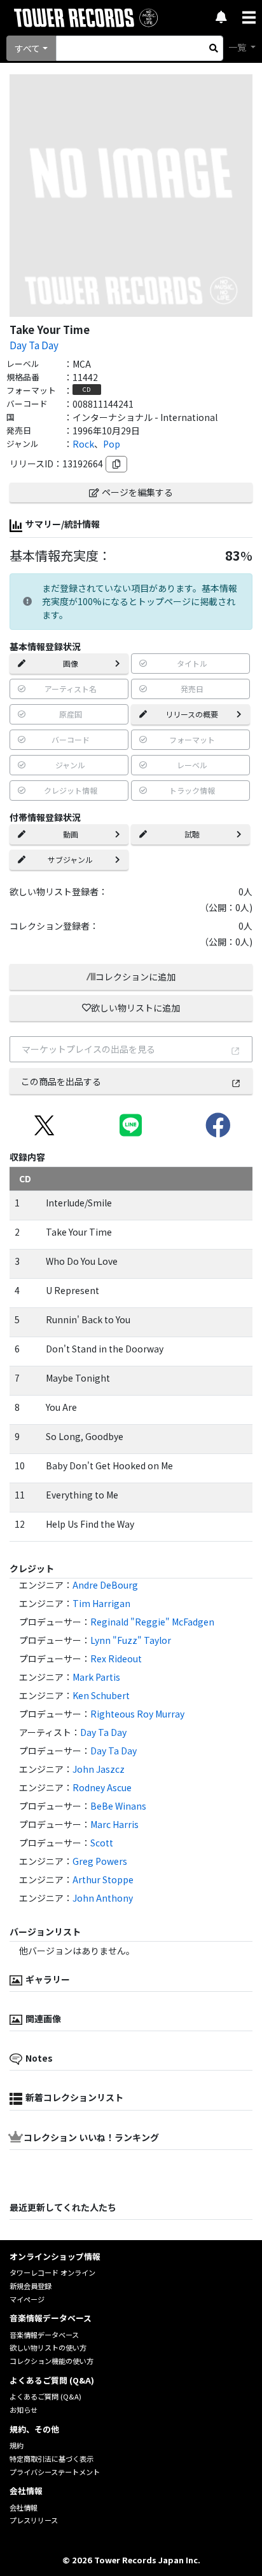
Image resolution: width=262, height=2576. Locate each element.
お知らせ (24, 2410)
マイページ (27, 2299)
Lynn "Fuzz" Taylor (131, 1640)
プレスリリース (34, 2520)
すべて (27, 48)
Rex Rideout (116, 1658)
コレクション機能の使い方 (52, 2361)
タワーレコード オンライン (52, 2272)
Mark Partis (96, 1677)
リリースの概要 (192, 714)
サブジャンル (70, 859)
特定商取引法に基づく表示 (52, 2459)
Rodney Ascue (102, 1787)
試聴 (192, 834)
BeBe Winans (118, 1806)
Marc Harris (114, 1824)
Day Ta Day (34, 345)
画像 (71, 663)
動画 (71, 834)
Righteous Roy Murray (137, 1714)
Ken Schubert (101, 1695)
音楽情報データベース (44, 2335)
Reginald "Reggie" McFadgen (152, 1622)
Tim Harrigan (101, 1603)
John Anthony (103, 1898)
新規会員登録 (31, 2286)
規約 (17, 2445)
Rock (83, 444)
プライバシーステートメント (55, 2472)
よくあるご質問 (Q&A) (45, 2396)
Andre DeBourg (105, 1585)
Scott (102, 1843)
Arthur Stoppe (103, 1879)
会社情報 (24, 2507)
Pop (112, 444)
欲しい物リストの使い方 (48, 2347)
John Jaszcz (99, 1769)
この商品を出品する (61, 1081)
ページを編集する (137, 492)
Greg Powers (100, 1861)
